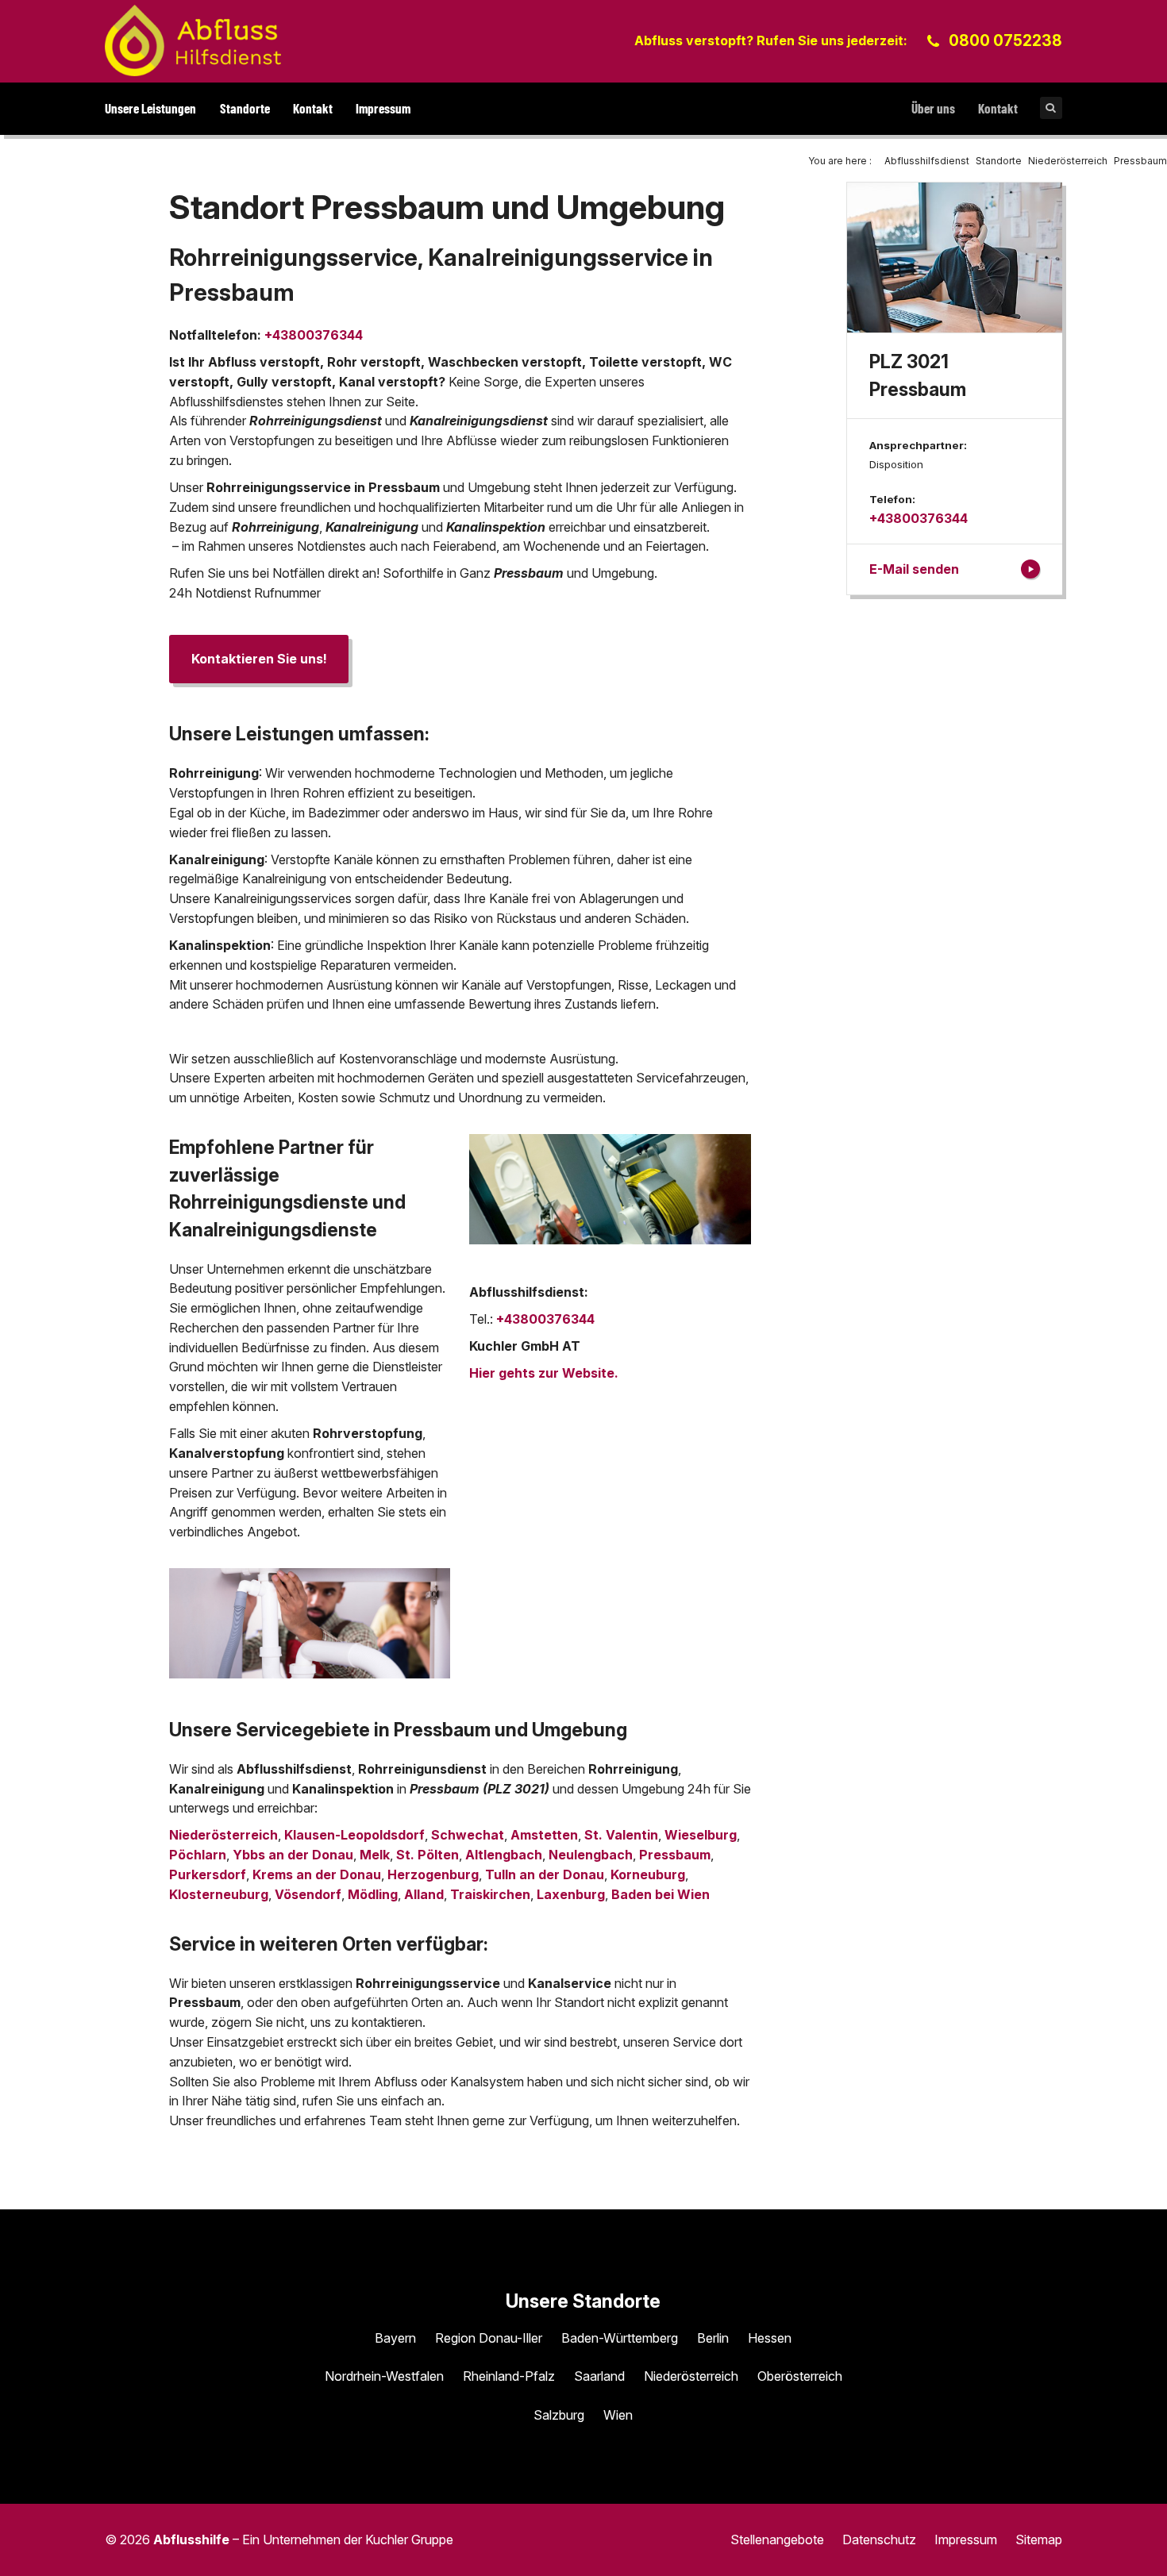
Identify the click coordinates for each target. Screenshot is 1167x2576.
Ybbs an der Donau (293, 1855)
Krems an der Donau (317, 1874)
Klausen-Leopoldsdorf (354, 1835)
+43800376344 (314, 335)
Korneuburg (648, 1874)
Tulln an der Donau (545, 1874)
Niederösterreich (223, 1835)
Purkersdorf (208, 1874)
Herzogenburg (433, 1874)
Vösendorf (308, 1894)
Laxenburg (571, 1894)
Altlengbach (504, 1855)
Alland (424, 1894)
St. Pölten (428, 1855)
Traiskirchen (490, 1894)
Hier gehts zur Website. (544, 1373)
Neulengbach (591, 1855)
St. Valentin (621, 1835)
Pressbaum (675, 1855)
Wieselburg (701, 1835)
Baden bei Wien (661, 1894)
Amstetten (544, 1835)
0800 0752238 (1005, 40)
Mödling (373, 1894)
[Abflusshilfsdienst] (193, 40)
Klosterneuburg (219, 1894)
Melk (375, 1855)
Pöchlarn (198, 1855)
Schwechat (468, 1835)
